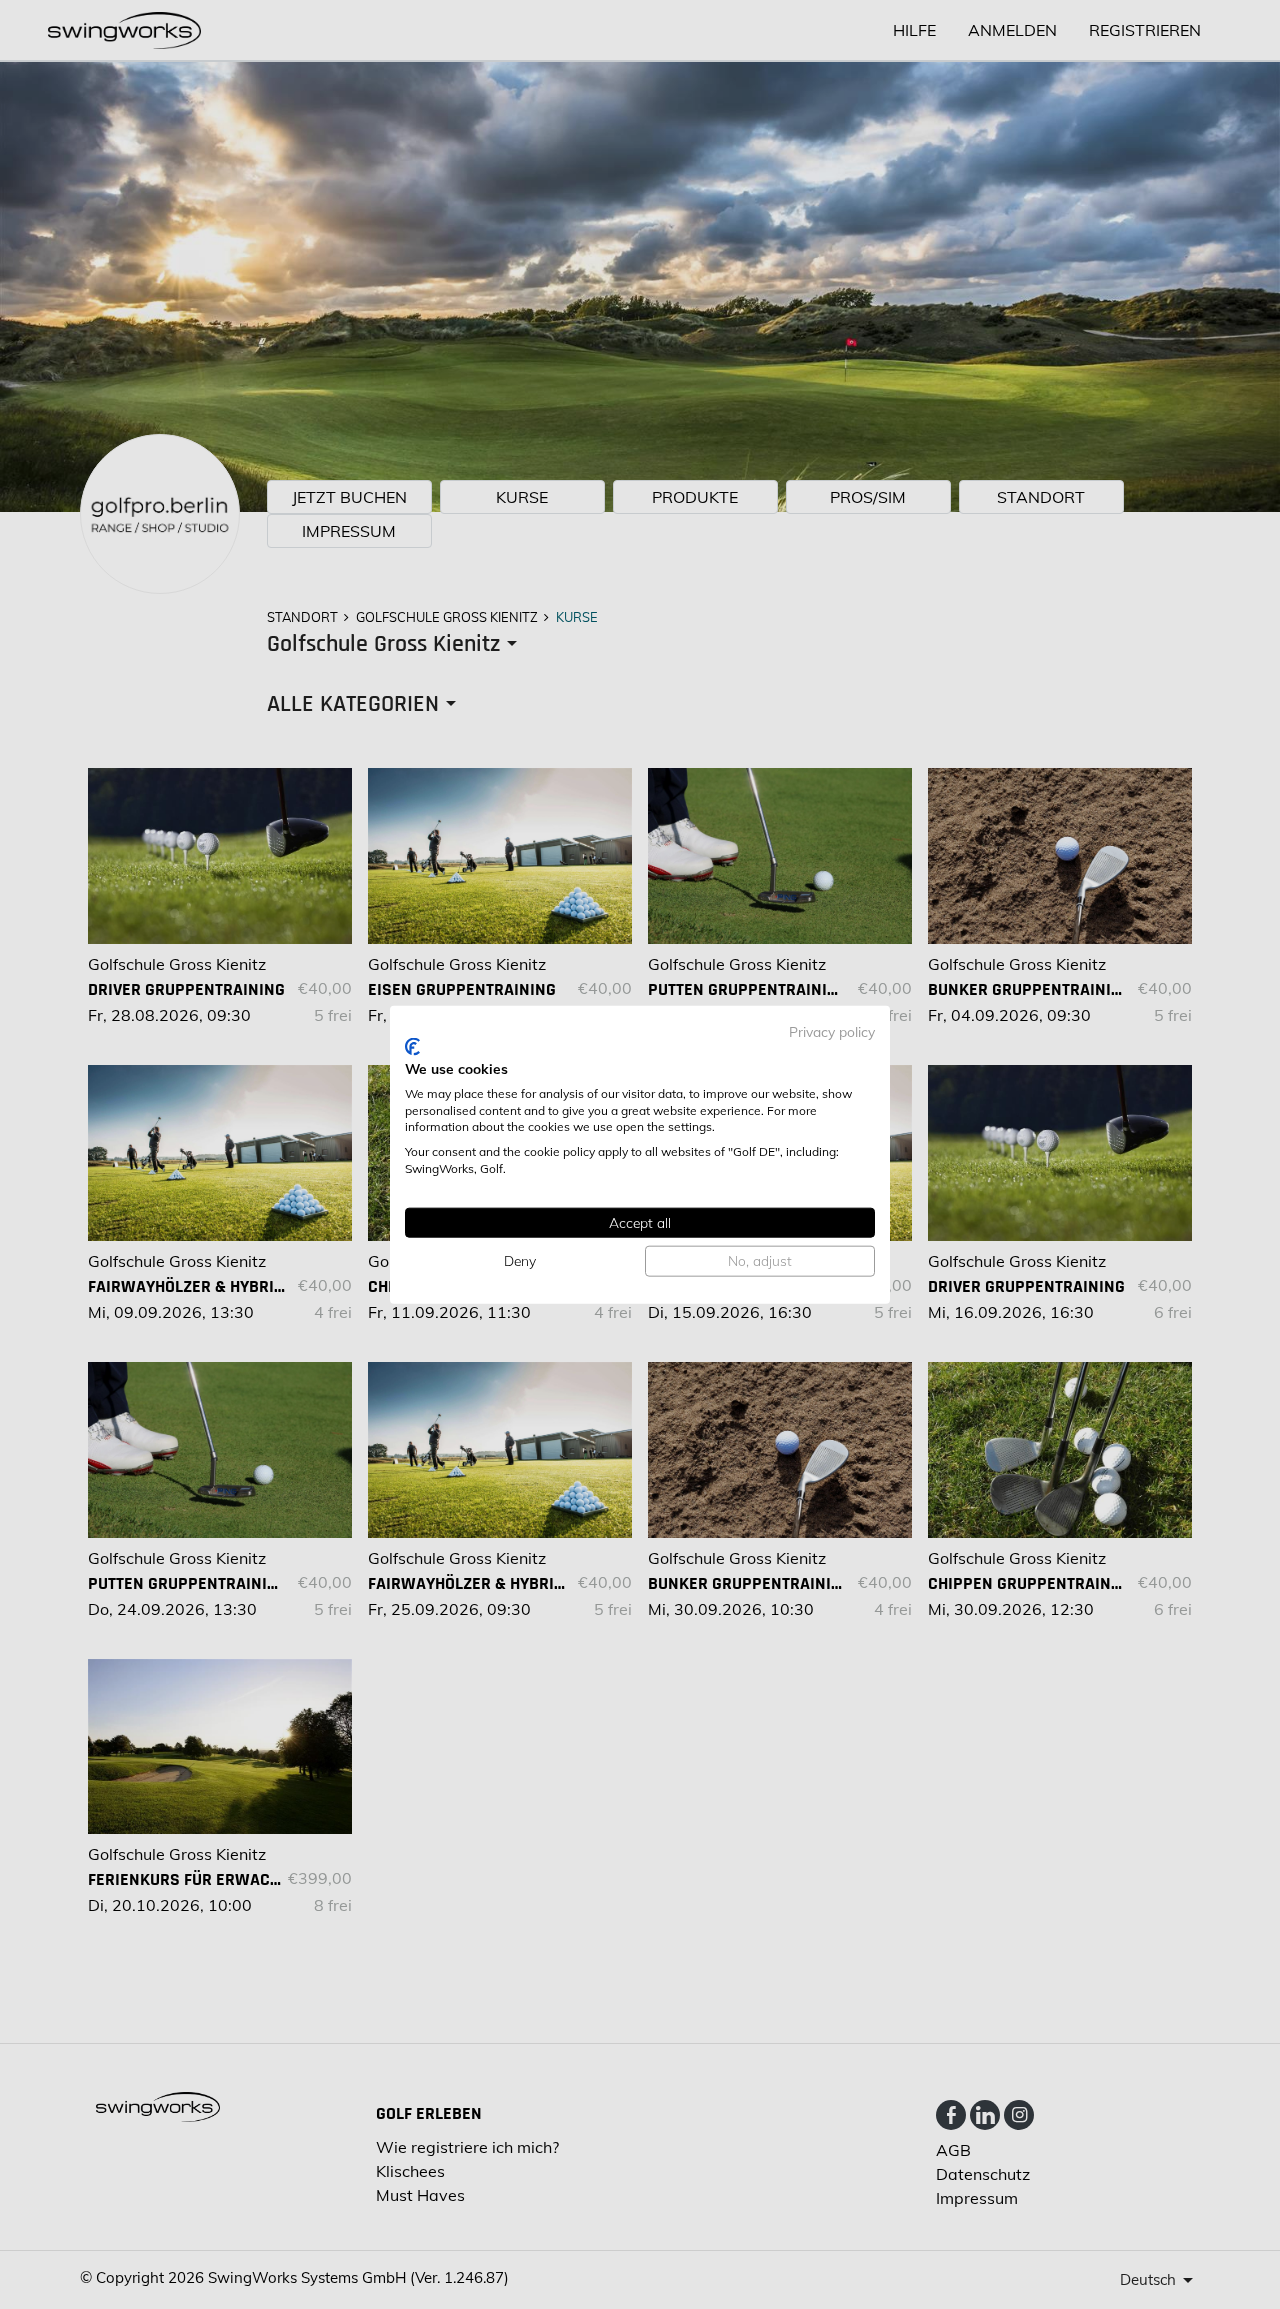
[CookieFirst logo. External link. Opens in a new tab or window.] (412, 1047)
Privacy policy (832, 1030)
